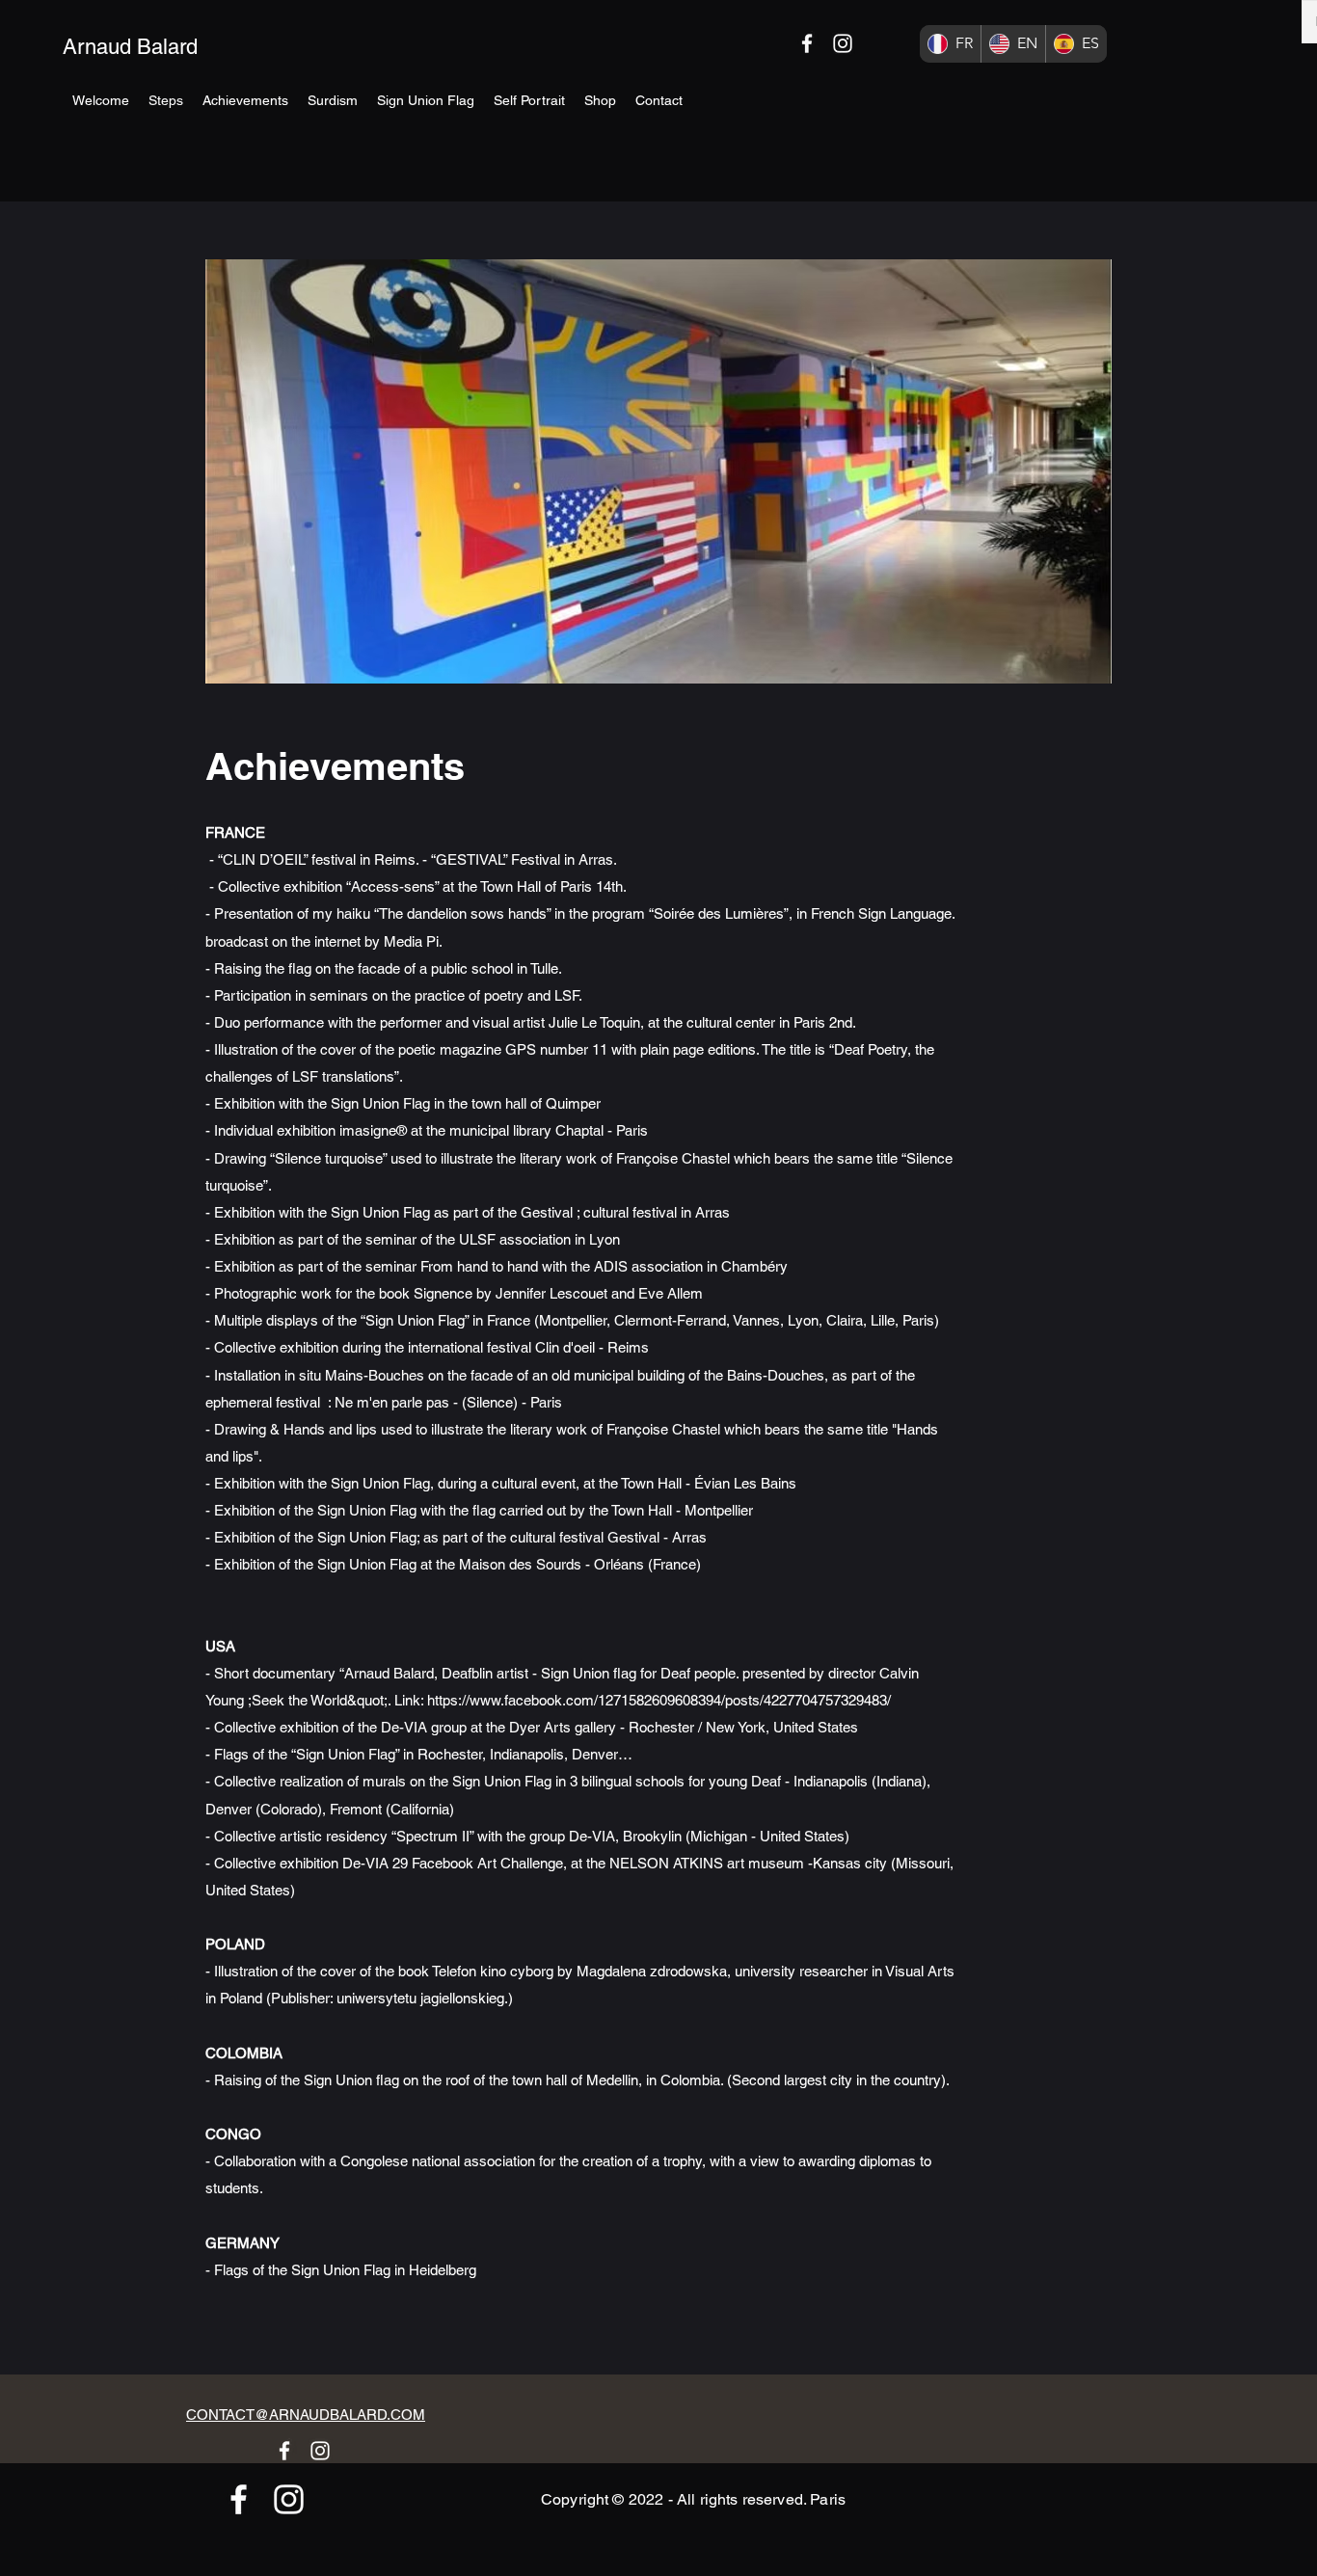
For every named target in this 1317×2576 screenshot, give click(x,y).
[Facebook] (807, 43)
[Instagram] (843, 43)
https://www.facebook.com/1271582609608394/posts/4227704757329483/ (659, 1700)
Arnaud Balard (130, 47)
